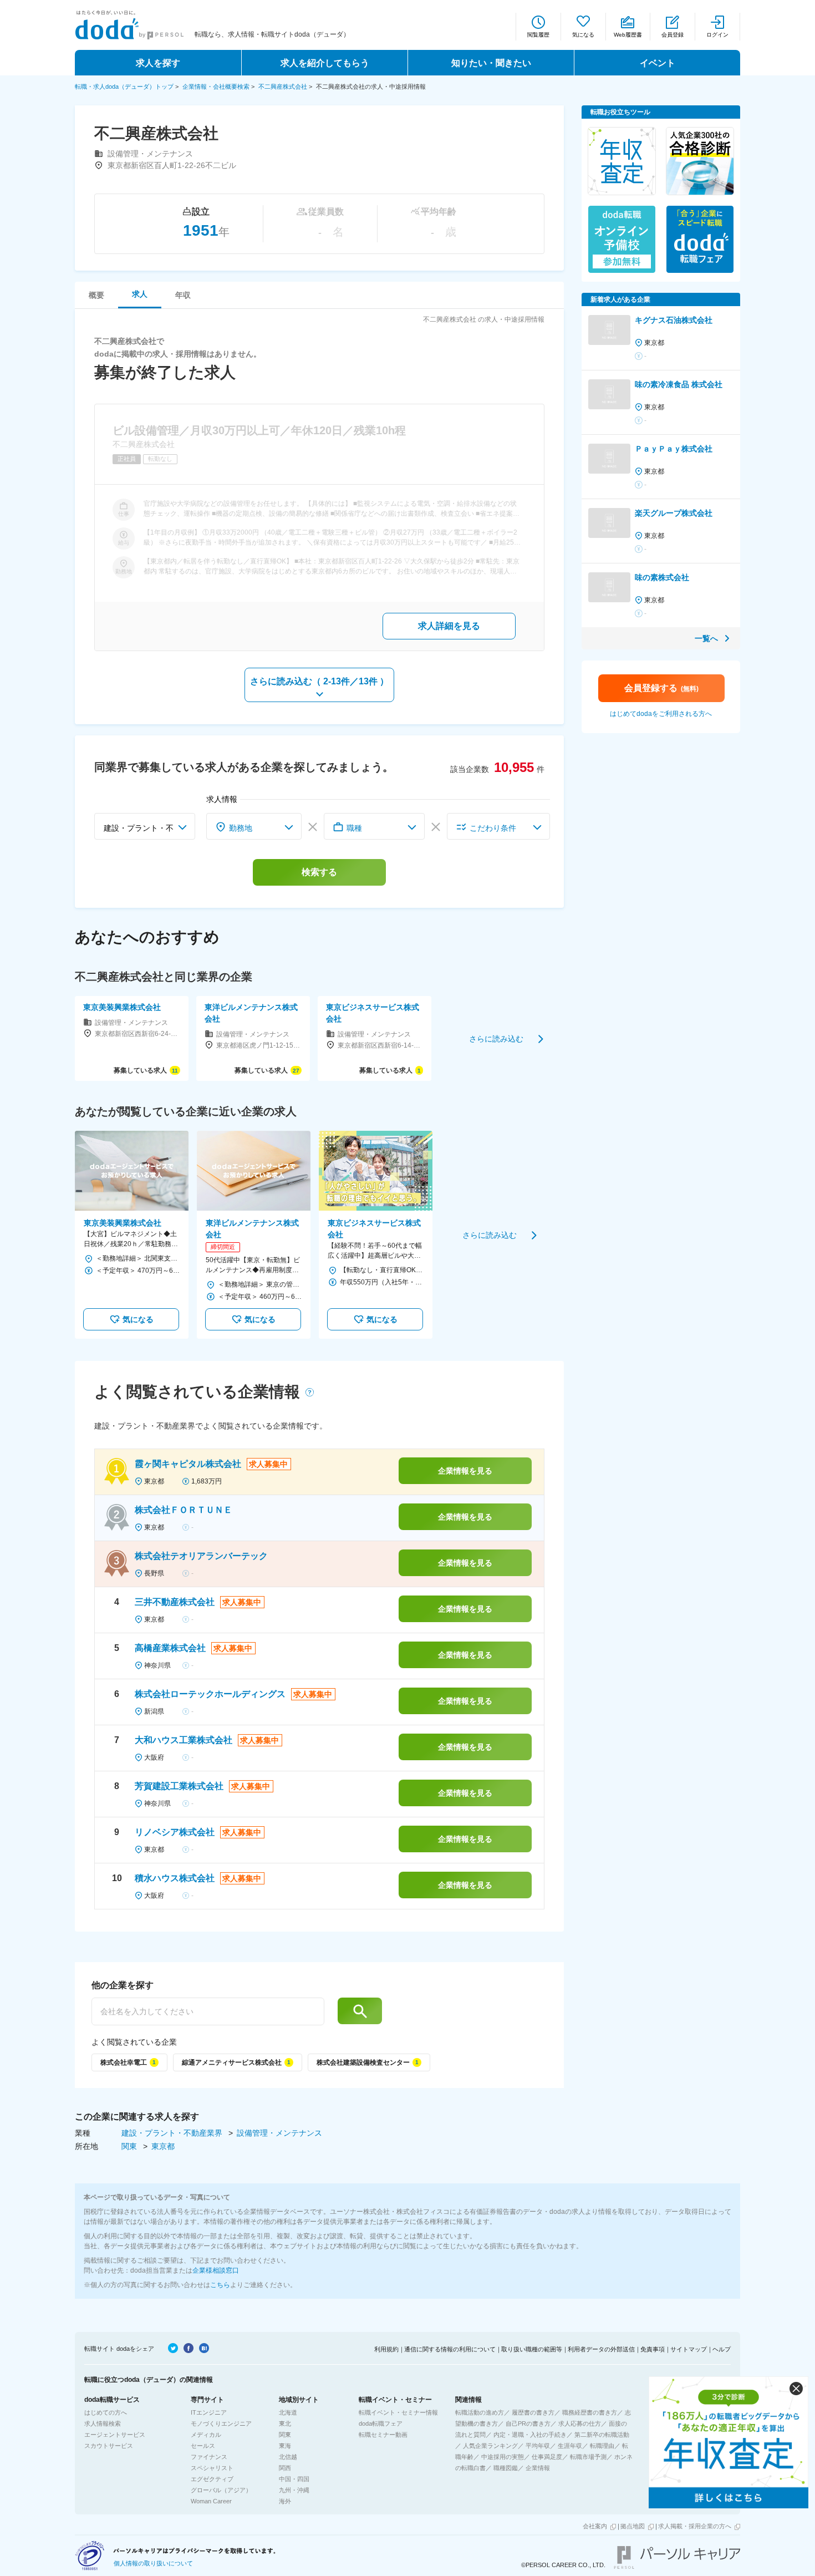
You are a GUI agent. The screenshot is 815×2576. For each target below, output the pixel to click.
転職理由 (602, 2446)
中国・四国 (294, 2479)
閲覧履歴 (538, 35)
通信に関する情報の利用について (450, 2349)
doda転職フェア (381, 2423)
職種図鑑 (506, 2468)
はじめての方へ (106, 2412)
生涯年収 (570, 2446)
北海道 (288, 2412)
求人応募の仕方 (580, 2423)
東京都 (163, 2146)
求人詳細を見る (449, 626)
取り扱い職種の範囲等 (532, 2349)
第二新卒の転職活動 (602, 2435)
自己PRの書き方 (528, 2423)
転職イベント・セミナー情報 (398, 2412)
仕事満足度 (547, 2457)
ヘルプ (722, 2349)
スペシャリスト (212, 2468)
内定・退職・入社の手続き (530, 2435)
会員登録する (661, 688)
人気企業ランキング (490, 2446)
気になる (583, 35)
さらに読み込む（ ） (319, 681)
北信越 (288, 2457)
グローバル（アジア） (221, 2490)
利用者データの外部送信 (601, 2349)
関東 (130, 2146)
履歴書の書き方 (533, 2412)
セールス (203, 2446)
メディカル (206, 2435)
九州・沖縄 (294, 2490)
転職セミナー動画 (383, 2435)
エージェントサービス (115, 2435)
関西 (285, 2468)
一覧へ (706, 638)
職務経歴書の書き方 (590, 2412)
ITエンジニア (209, 2412)
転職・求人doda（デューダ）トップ (124, 87)
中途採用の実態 (503, 2457)
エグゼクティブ (212, 2479)
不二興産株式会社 (283, 87)
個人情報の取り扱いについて (153, 2563)
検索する (319, 872)
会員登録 (673, 35)
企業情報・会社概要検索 (216, 87)
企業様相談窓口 (216, 2270)
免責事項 (653, 2349)
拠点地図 (633, 2526)
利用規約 (386, 2349)
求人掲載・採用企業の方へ (695, 2526)
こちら (220, 2285)
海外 (285, 2501)
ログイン (717, 35)
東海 (285, 2446)
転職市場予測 (588, 2457)
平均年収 (538, 2446)
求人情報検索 (103, 2423)
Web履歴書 (628, 35)
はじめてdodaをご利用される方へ (661, 714)
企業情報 (538, 2468)
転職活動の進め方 (480, 2412)
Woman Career (211, 2501)
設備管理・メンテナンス (279, 2133)
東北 (285, 2423)
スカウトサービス (109, 2446)
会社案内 (595, 2526)
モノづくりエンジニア (221, 2423)
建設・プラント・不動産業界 (173, 2133)
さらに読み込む (496, 1038)
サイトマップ (689, 2349)
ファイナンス (209, 2457)
